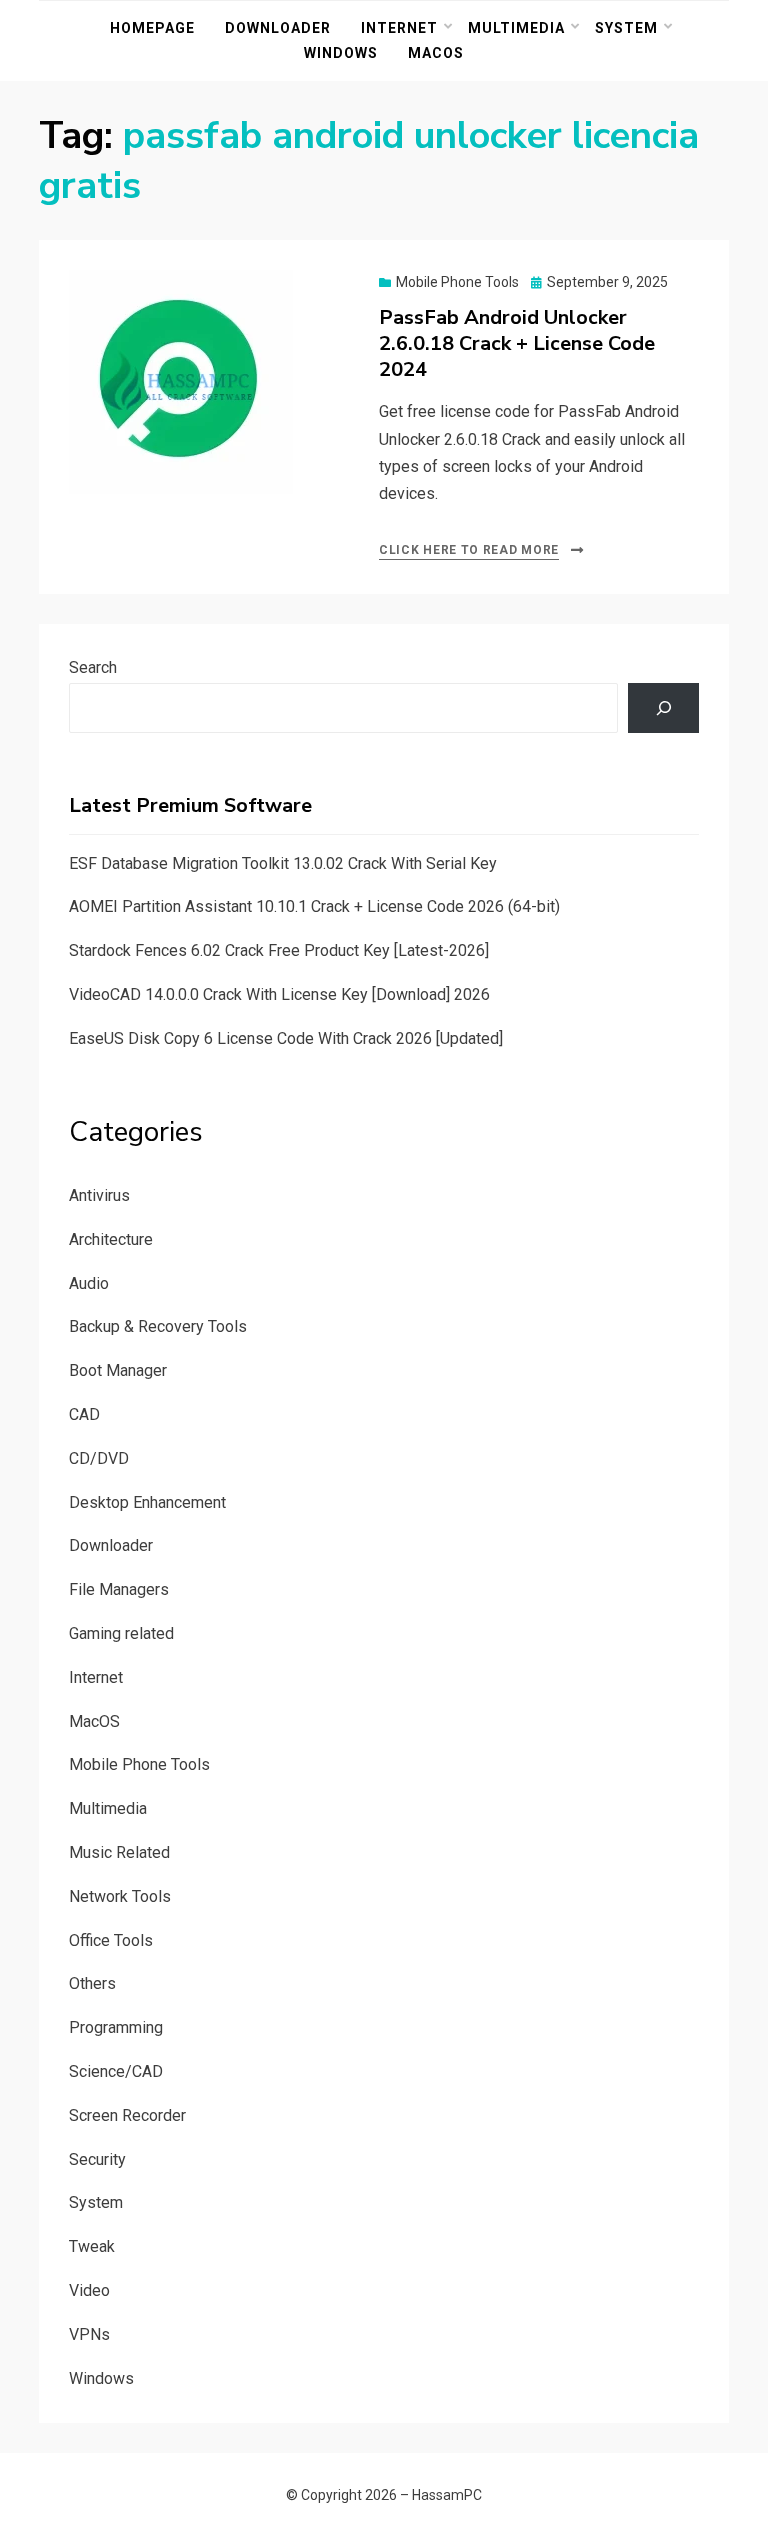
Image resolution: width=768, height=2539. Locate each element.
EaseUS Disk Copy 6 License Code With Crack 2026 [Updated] (286, 1038)
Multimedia (516, 28)
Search (93, 667)
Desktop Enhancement (147, 1502)
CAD (84, 1414)
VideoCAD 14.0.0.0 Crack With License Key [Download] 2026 (279, 994)
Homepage (152, 28)
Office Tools (111, 1940)
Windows (341, 53)
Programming (116, 2027)
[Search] (663, 707)
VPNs (89, 2334)
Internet (399, 28)
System (626, 28)
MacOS (436, 53)
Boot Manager (118, 1370)
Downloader (278, 28)
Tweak (92, 2246)
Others (92, 1983)
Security (97, 2159)
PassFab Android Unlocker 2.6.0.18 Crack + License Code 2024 (517, 343)
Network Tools (120, 1896)
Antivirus (99, 1195)
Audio (89, 1283)
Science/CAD (116, 2071)
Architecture (111, 1239)
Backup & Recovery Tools (158, 1326)
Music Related (119, 1852)
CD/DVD (99, 1458)
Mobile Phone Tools (457, 282)
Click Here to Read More (469, 550)
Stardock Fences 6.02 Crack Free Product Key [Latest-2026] (279, 950)
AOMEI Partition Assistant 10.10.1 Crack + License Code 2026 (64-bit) (314, 906)
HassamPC (447, 2495)
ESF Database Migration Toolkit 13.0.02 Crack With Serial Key (283, 863)
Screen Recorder (127, 2115)
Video (89, 2290)
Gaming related (121, 1633)
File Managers (119, 1589)
